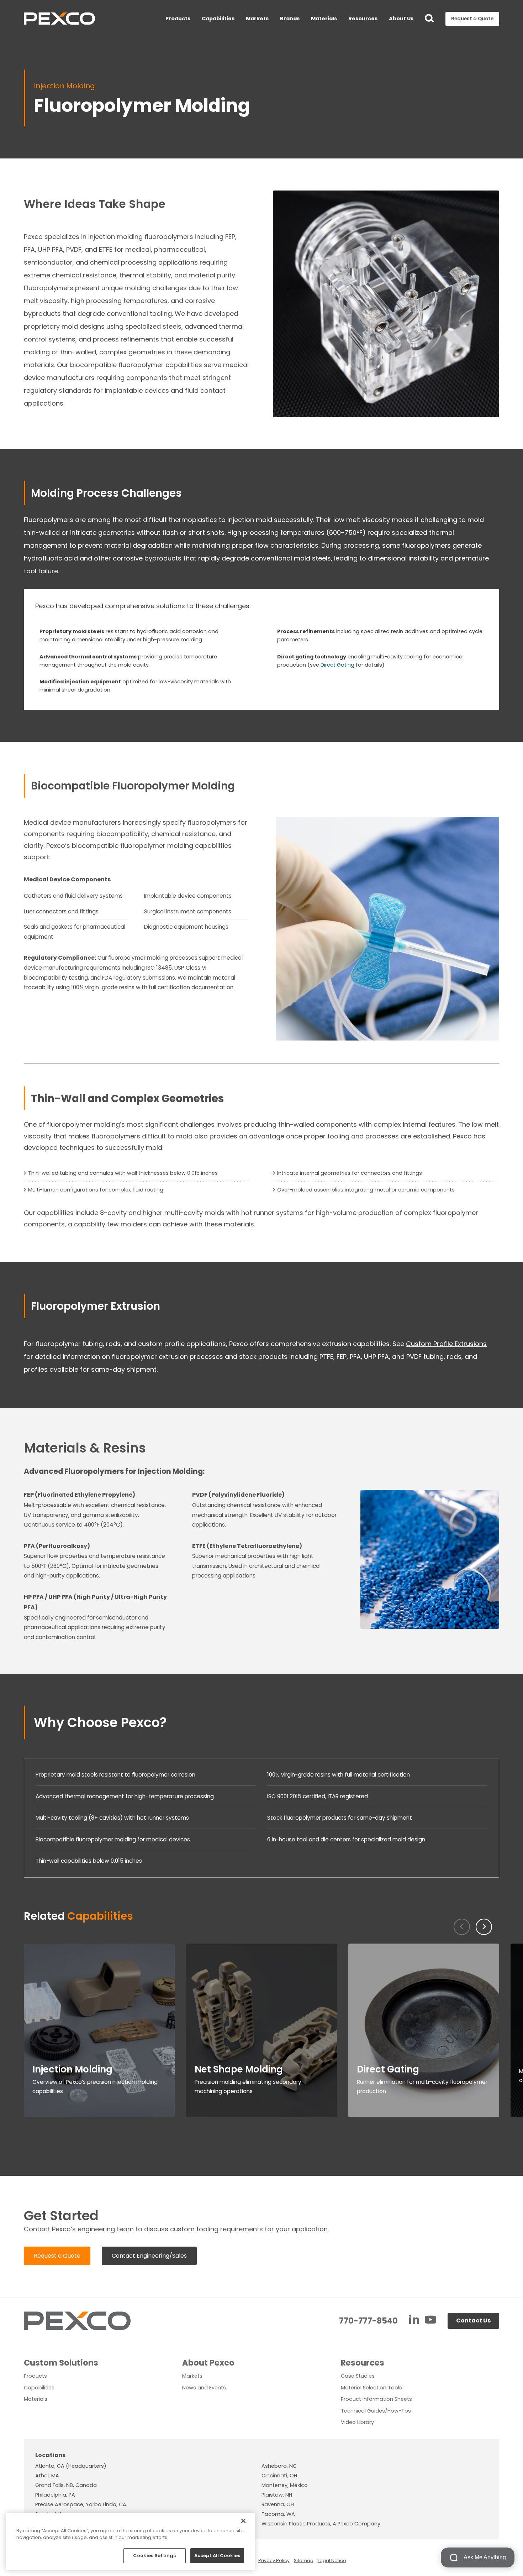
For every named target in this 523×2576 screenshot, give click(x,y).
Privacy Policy (274, 2561)
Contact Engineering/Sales (149, 2256)
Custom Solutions (61, 2363)
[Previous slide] (462, 1927)
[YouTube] (430, 2321)
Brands (290, 19)
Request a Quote (57, 2256)
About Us (401, 19)
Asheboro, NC (279, 2466)
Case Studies (358, 2376)
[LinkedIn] (415, 2321)
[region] (130, 2542)
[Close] (243, 2521)
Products (178, 19)
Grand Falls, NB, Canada (66, 2485)
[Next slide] (484, 1927)
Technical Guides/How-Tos (376, 2411)
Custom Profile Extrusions (446, 1344)
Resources (363, 19)
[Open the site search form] (429, 19)
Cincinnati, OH (279, 2476)
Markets (257, 19)
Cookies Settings (154, 2556)
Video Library (357, 2422)
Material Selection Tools (371, 2388)
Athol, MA (47, 2476)
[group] (99, 2030)
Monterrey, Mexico (285, 2485)
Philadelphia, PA (55, 2495)
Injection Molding (64, 86)
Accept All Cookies (217, 2556)
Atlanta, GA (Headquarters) (71, 2466)
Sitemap (304, 2561)
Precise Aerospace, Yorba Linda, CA (81, 2504)
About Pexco (208, 2363)
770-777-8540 (368, 2321)
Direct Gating (337, 665)
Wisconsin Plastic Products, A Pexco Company (321, 2524)
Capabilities (218, 19)
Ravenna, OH (278, 2504)
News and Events (204, 2388)
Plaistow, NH (277, 2495)
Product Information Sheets (376, 2399)
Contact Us (473, 2321)
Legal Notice (332, 2561)
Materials (324, 19)
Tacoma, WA (278, 2514)
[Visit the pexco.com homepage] (59, 19)
